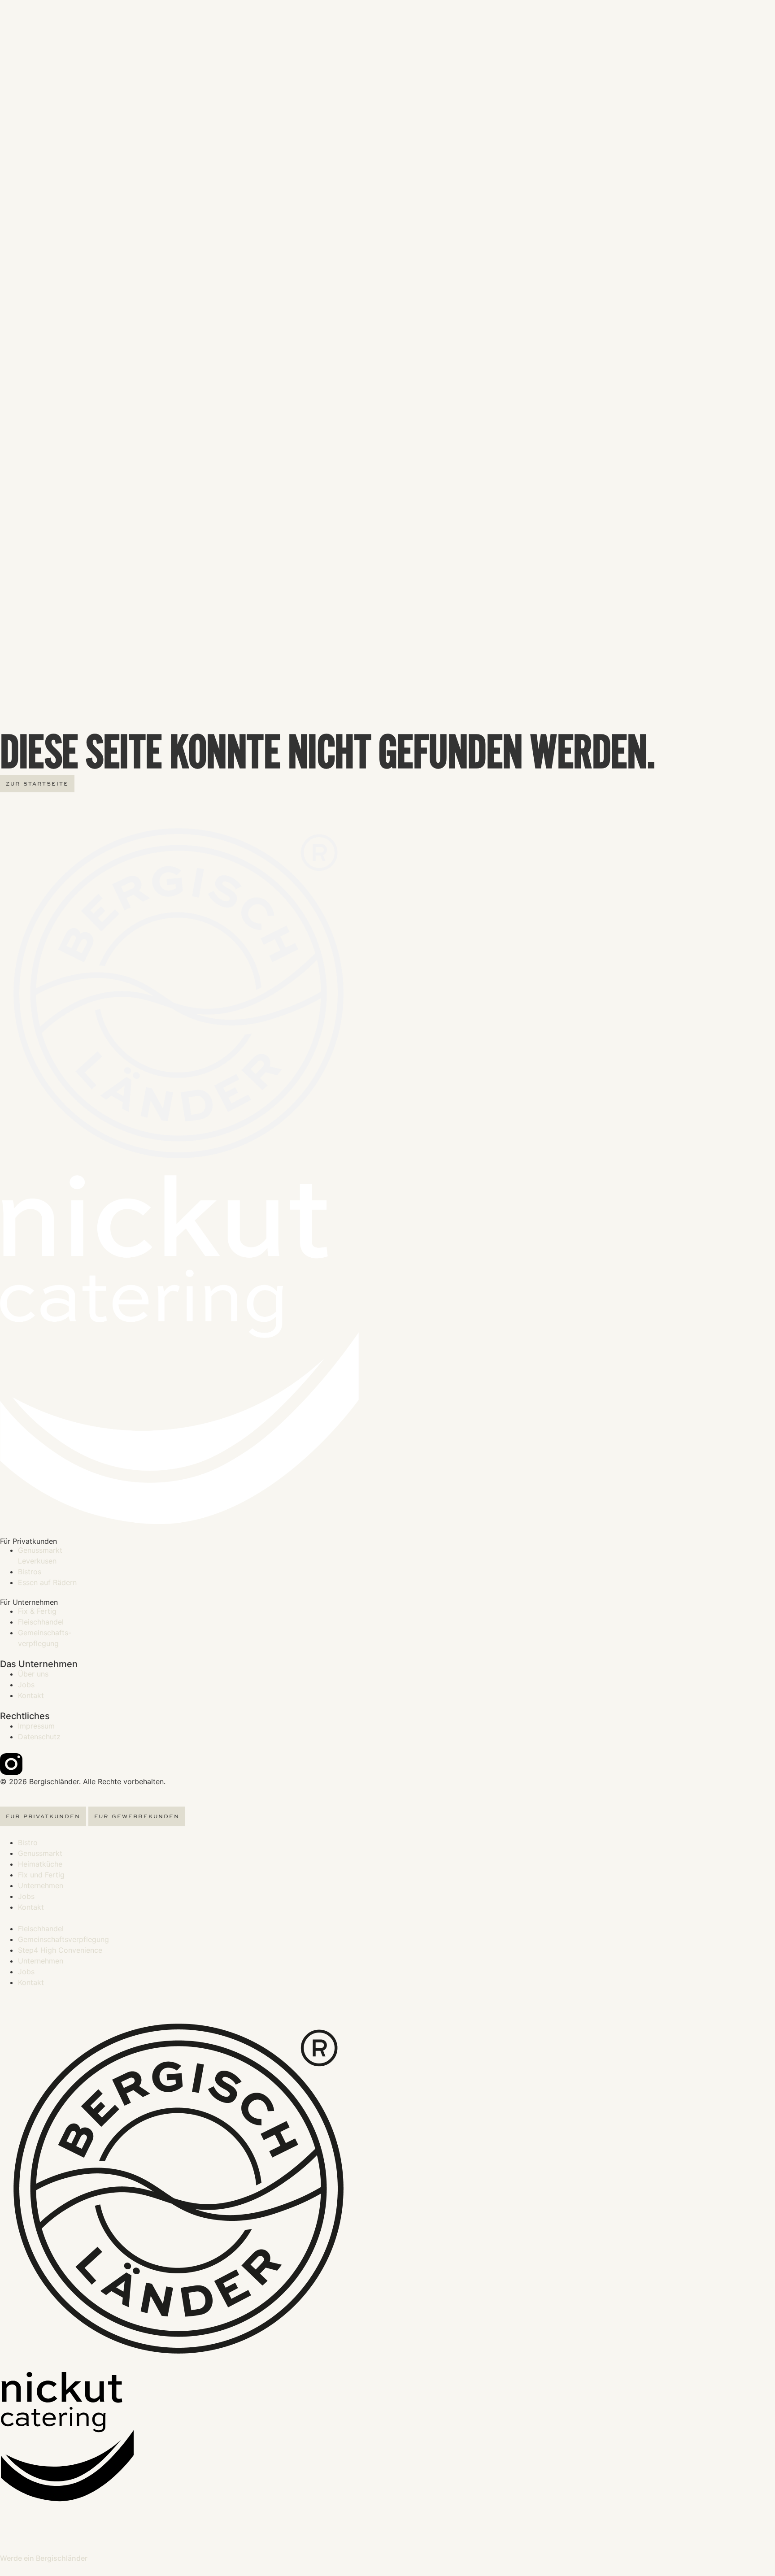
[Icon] (11, 1764)
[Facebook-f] (36, 1764)
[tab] (43, 1816)
